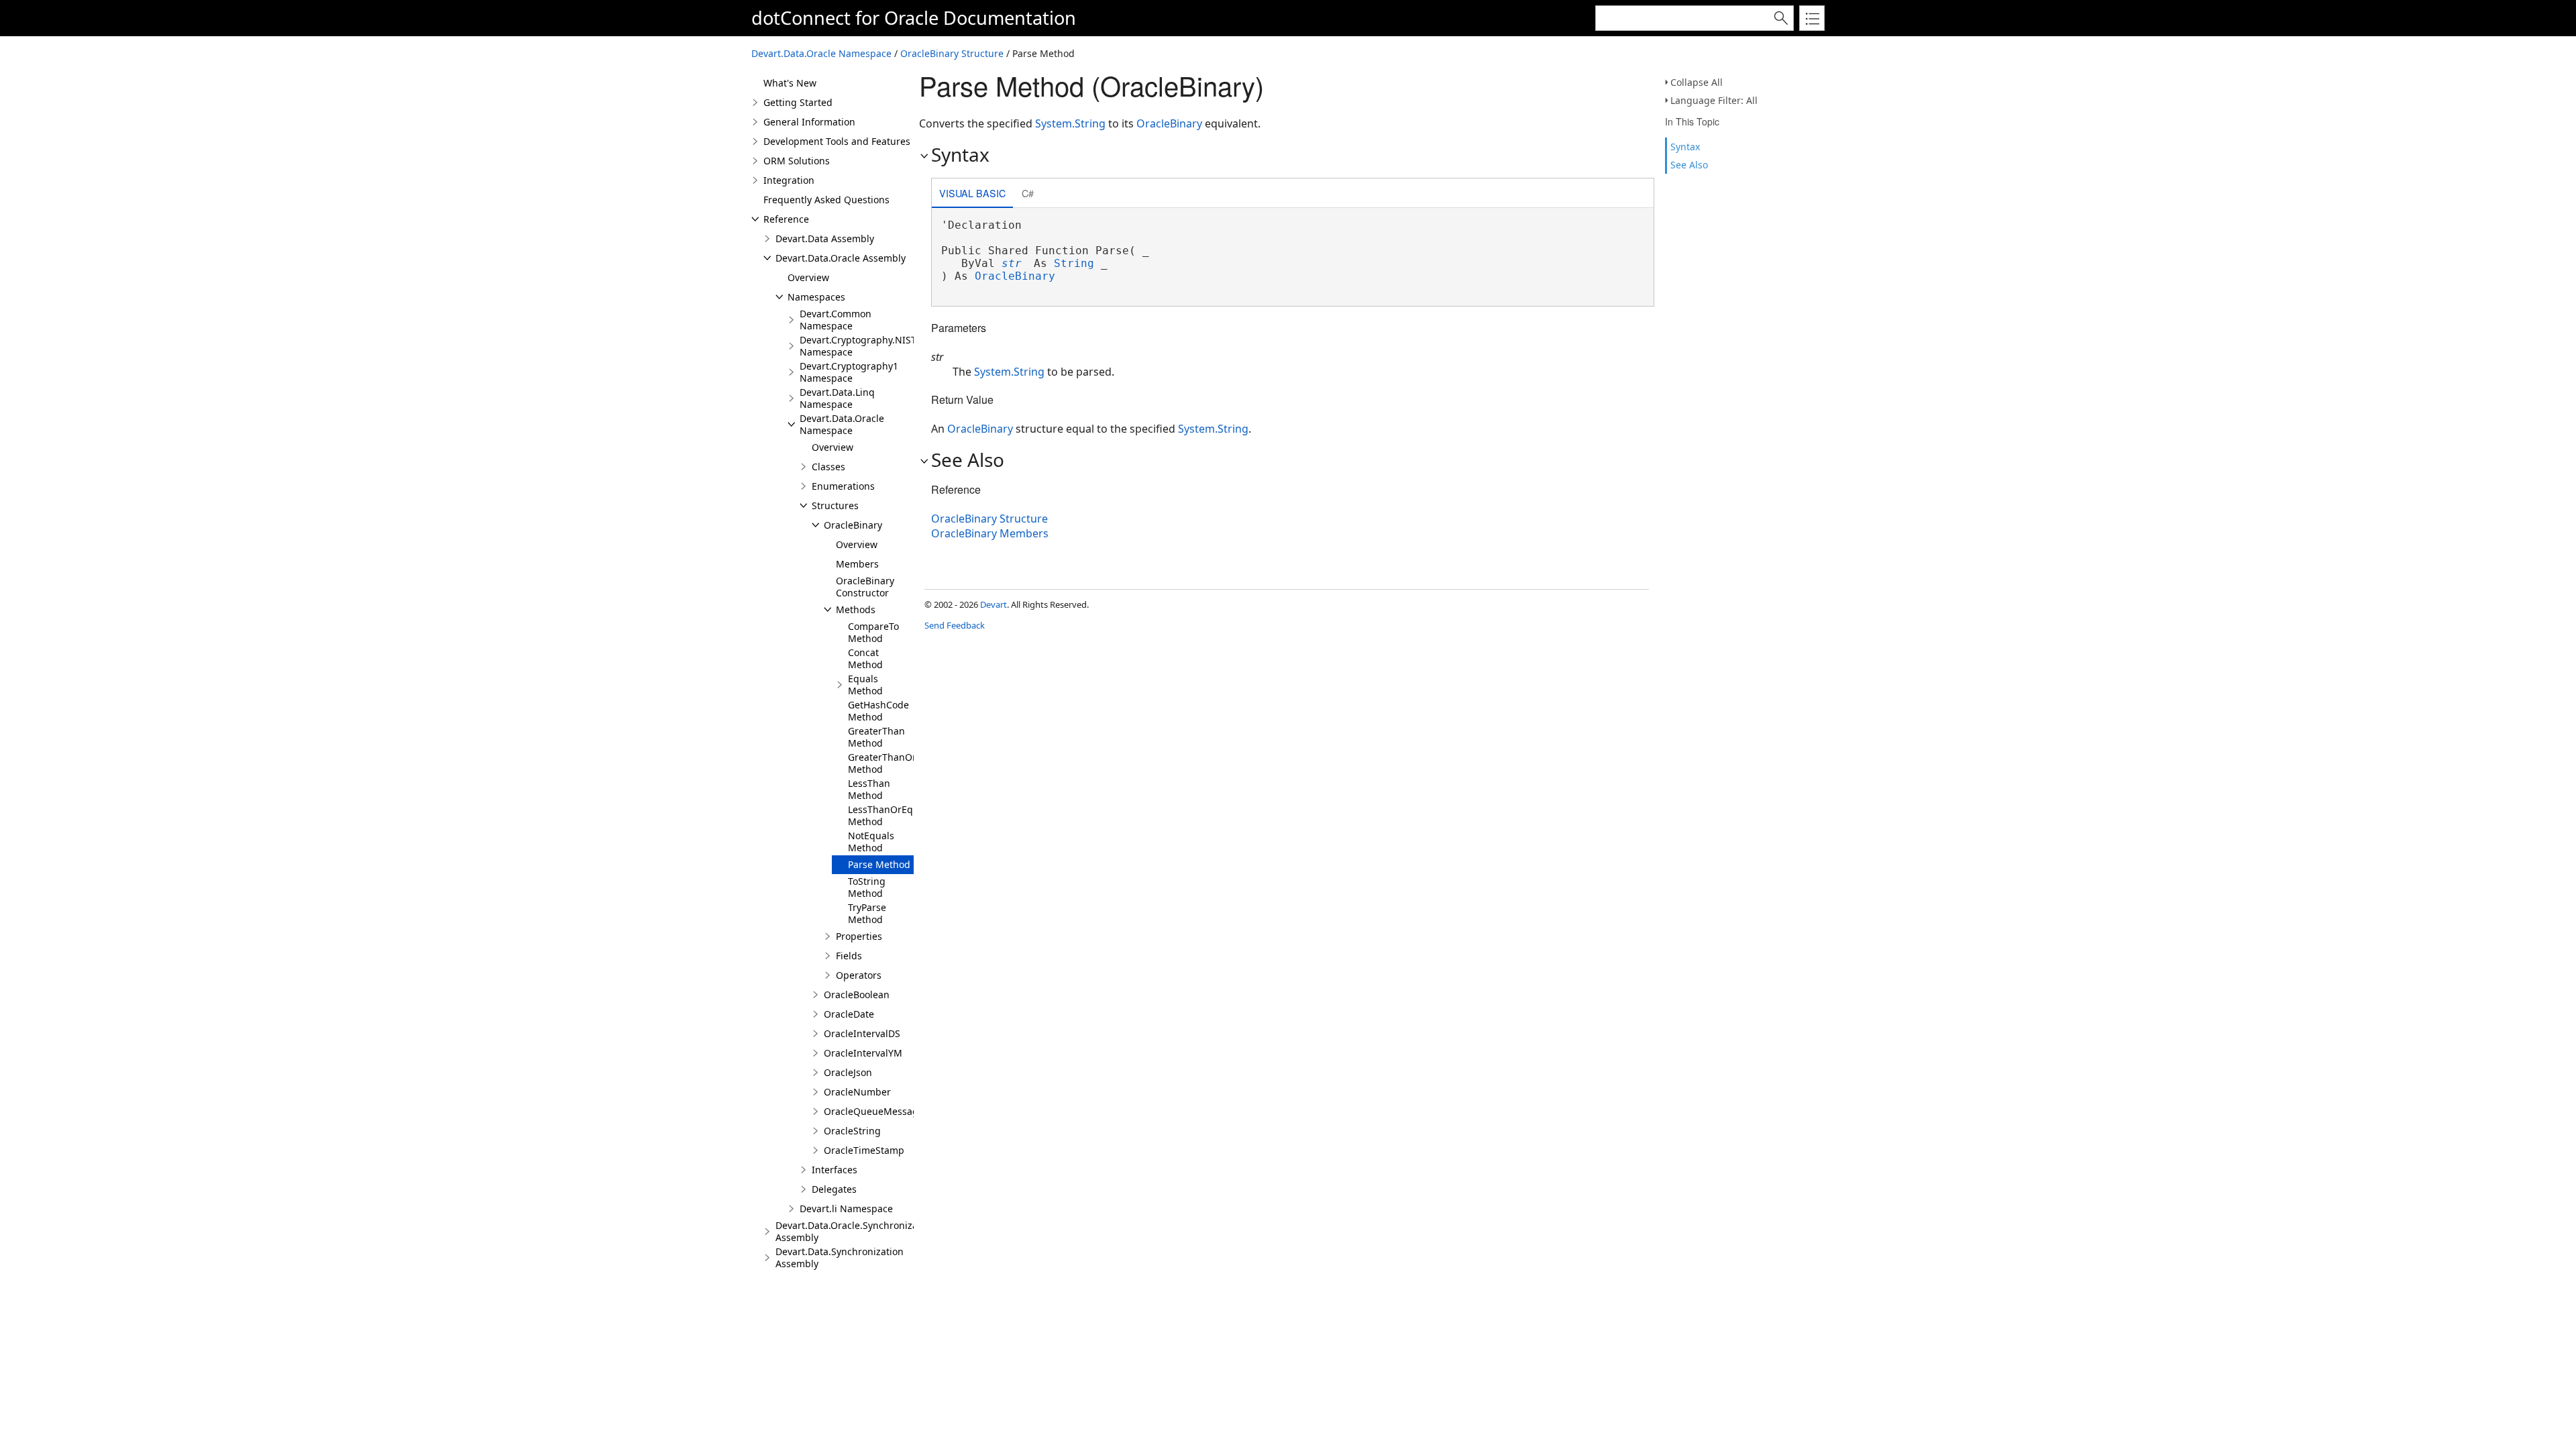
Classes (828, 467)
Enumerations (843, 486)
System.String (1070, 123)
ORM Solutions (797, 161)
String (1074, 263)
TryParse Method (867, 913)
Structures (835, 505)
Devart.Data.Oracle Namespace (821, 53)
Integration (789, 180)
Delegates (834, 1189)
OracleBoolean (857, 995)
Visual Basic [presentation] (972, 193)
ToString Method (867, 887)
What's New (790, 83)
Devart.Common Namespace (836, 320)
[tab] (972, 194)
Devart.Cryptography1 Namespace (849, 372)
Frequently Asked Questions (826, 200)
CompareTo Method (873, 632)
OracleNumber (857, 1092)
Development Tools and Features (837, 141)
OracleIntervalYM (863, 1053)
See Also (1689, 165)
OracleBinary (853, 525)
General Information (809, 122)
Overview (808, 277)
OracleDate (849, 1014)
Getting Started (798, 102)
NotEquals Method (871, 842)
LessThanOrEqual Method (888, 815)
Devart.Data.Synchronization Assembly (840, 1257)
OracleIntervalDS (862, 1033)
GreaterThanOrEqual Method (895, 763)
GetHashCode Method (878, 711)
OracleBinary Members (990, 533)
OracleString (852, 1131)
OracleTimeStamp (864, 1150)
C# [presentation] (1028, 193)
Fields (849, 956)
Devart (994, 604)
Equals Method (865, 685)
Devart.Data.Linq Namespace (837, 398)
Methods (856, 609)
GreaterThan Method (876, 737)
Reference (786, 219)
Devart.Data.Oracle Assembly (841, 258)
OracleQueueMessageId (878, 1111)
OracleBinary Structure (952, 53)
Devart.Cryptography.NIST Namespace (858, 346)
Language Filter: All (1714, 100)
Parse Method (879, 864)
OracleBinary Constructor (865, 587)
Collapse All (1697, 82)
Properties (859, 936)
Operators (859, 975)
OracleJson (848, 1072)
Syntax (1685, 147)
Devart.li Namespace (846, 1209)
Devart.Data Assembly (825, 238)
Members (857, 564)
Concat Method (865, 658)
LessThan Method (869, 789)
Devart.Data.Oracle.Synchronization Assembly (855, 1231)
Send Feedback (955, 625)
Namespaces (816, 297)
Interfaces (835, 1170)
